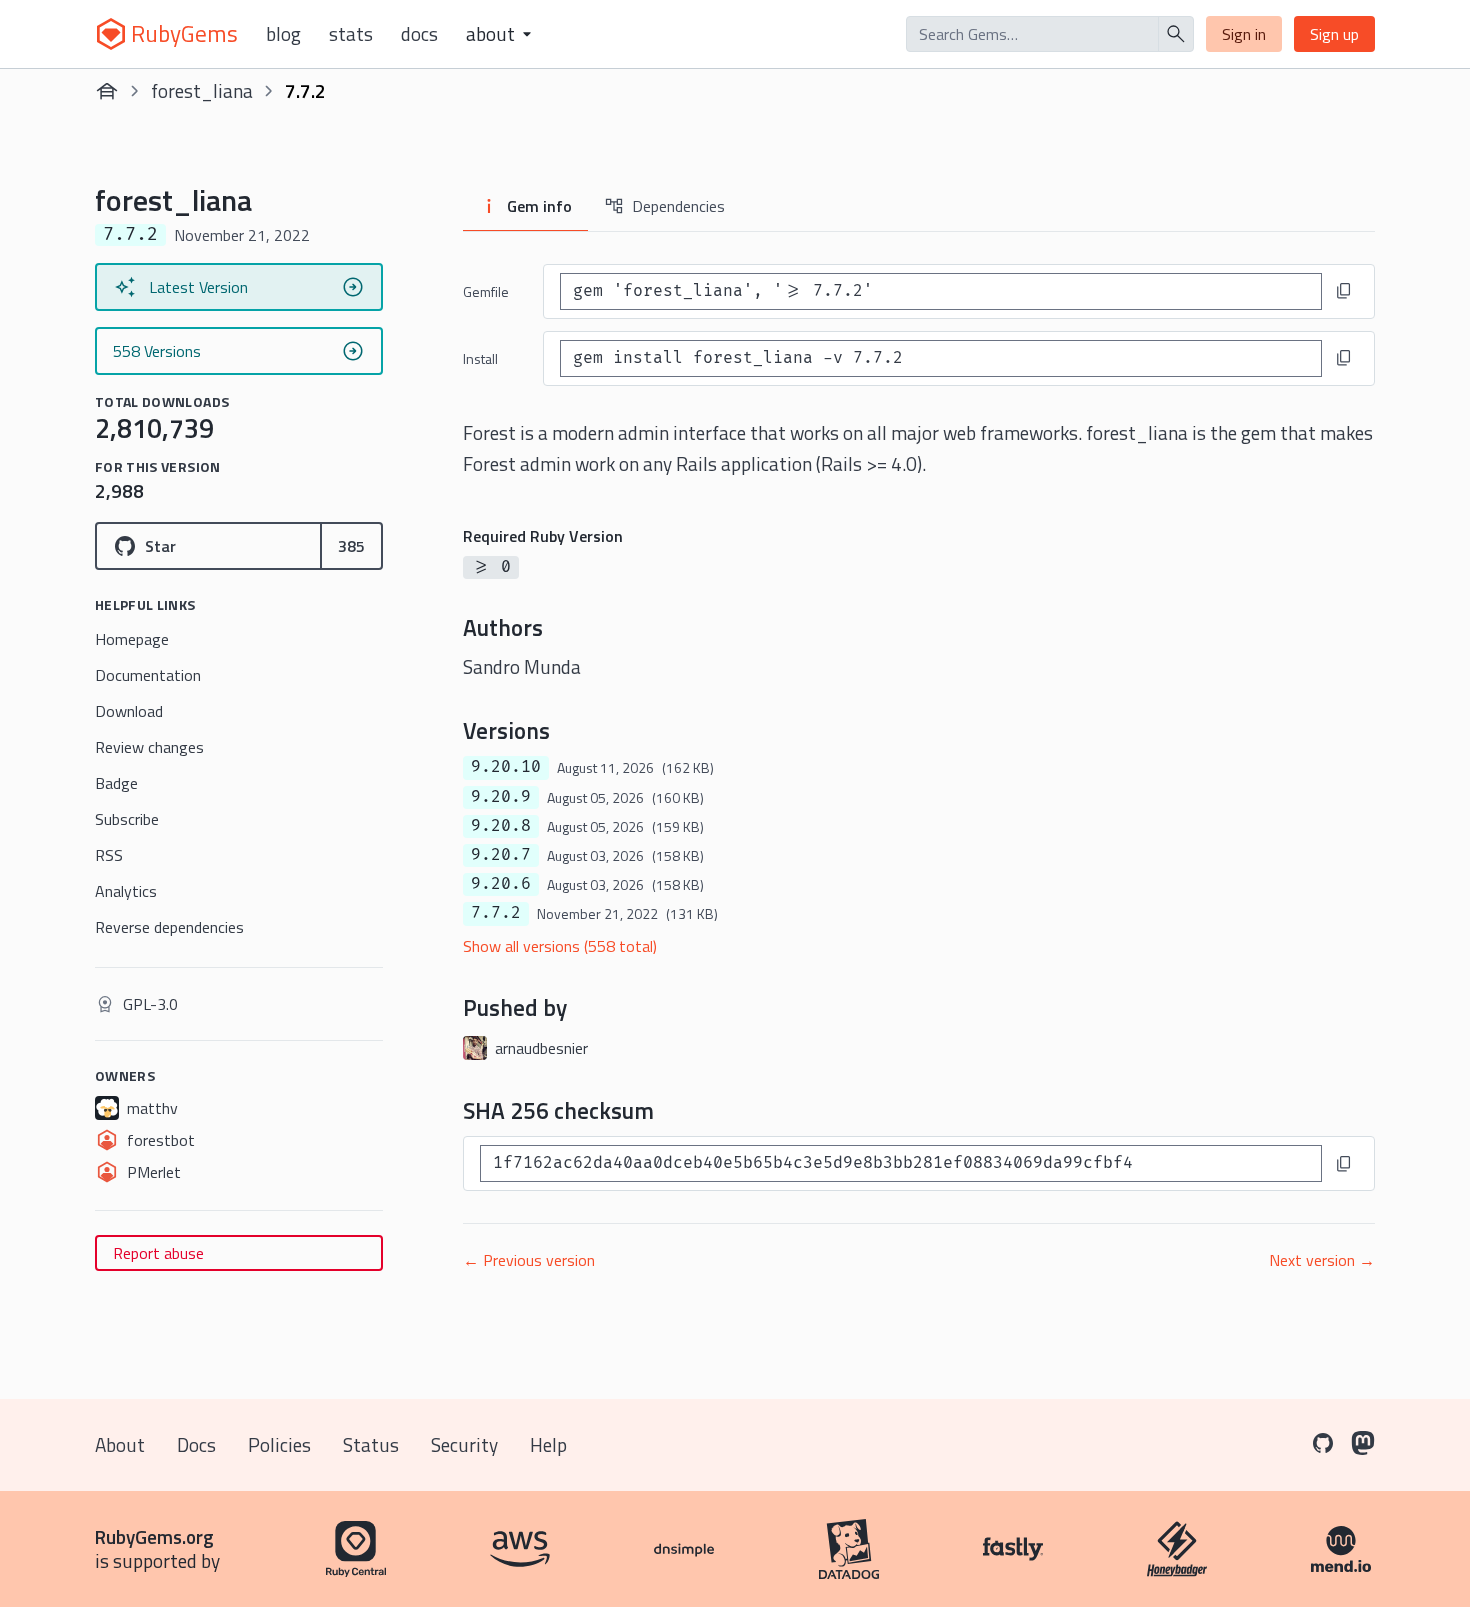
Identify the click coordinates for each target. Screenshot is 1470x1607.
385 (351, 546)
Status (371, 1444)
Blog (283, 34)
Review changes (149, 747)
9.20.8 (501, 826)
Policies (279, 1444)
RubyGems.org (154, 1536)
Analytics (126, 891)
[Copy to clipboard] (1344, 291)
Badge (116, 783)
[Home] (107, 91)
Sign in (1244, 34)
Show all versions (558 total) (560, 946)
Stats (351, 34)
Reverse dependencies (169, 927)
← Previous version (529, 1260)
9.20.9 (501, 797)
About (120, 1444)
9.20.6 (501, 884)
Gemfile (486, 291)
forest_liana (202, 90)
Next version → (1322, 1260)
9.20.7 (501, 855)
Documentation (148, 675)
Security (464, 1444)
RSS (109, 855)
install (480, 358)
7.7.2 (496, 913)
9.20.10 (506, 767)
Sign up (1334, 34)
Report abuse (158, 1253)
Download (129, 711)
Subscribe (127, 819)
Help (548, 1444)
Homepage (132, 639)
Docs (419, 34)
